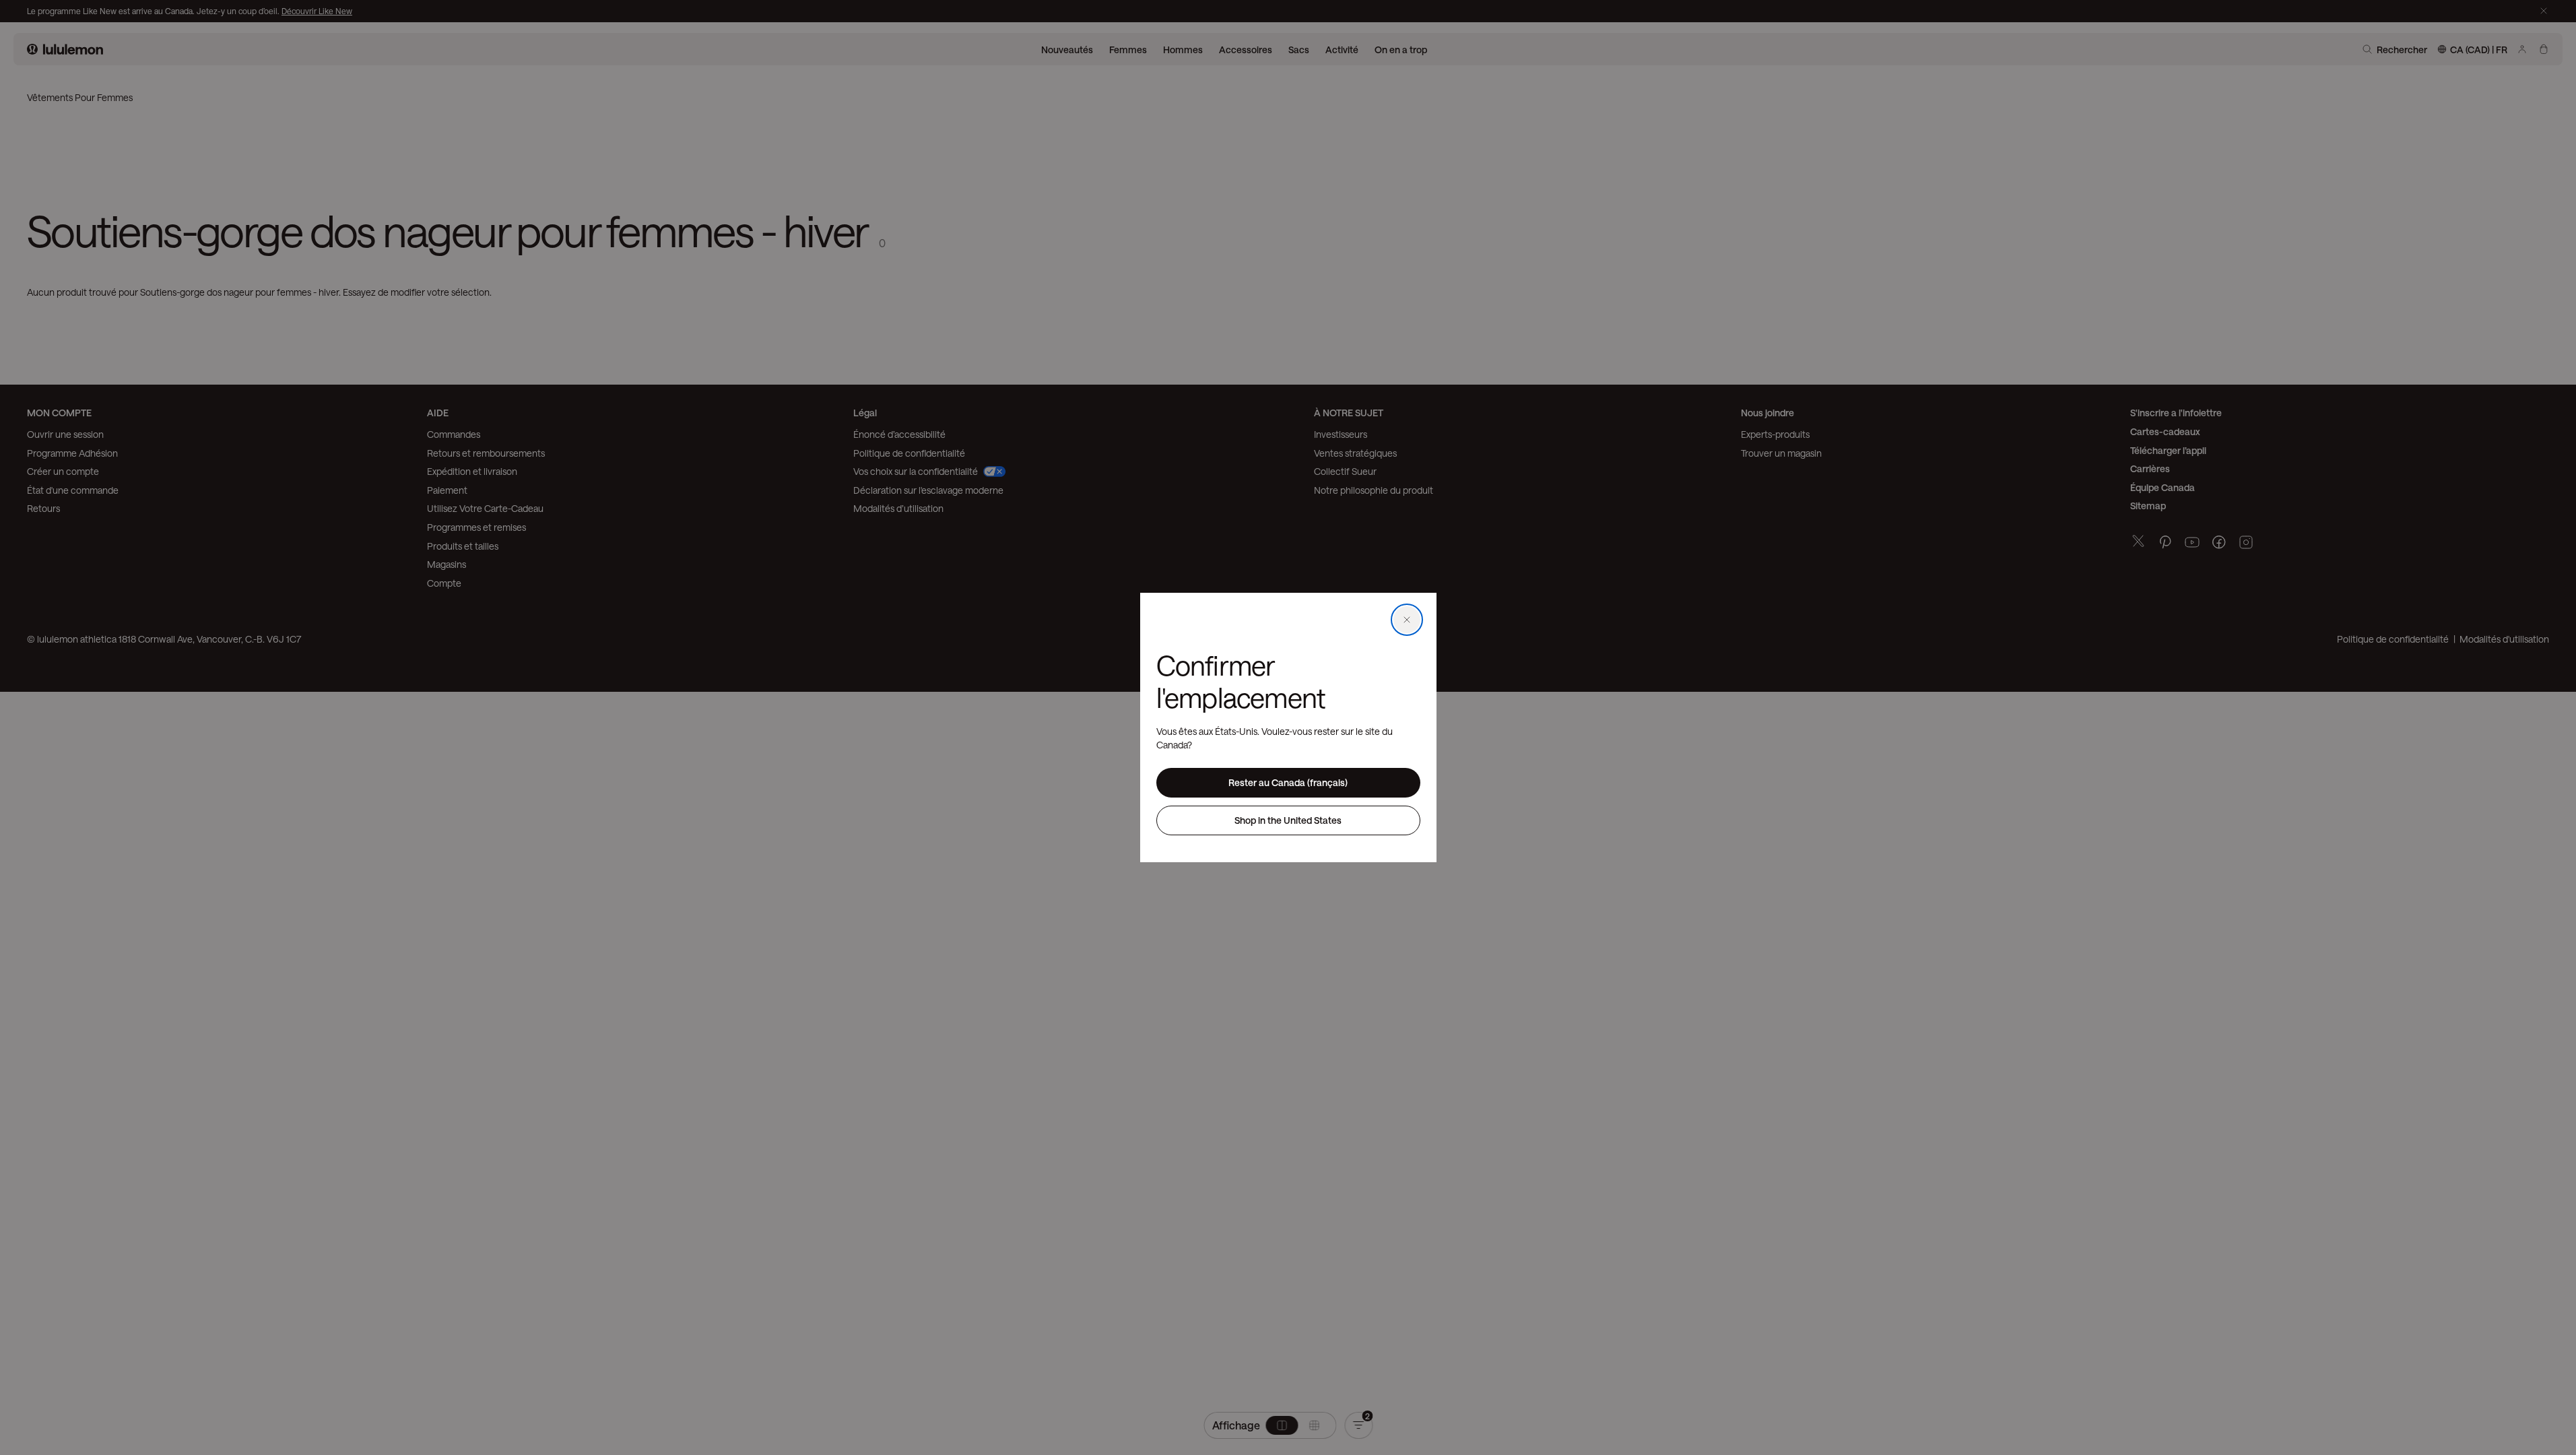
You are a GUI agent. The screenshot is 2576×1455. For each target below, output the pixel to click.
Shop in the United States (1288, 820)
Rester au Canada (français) (1288, 782)
